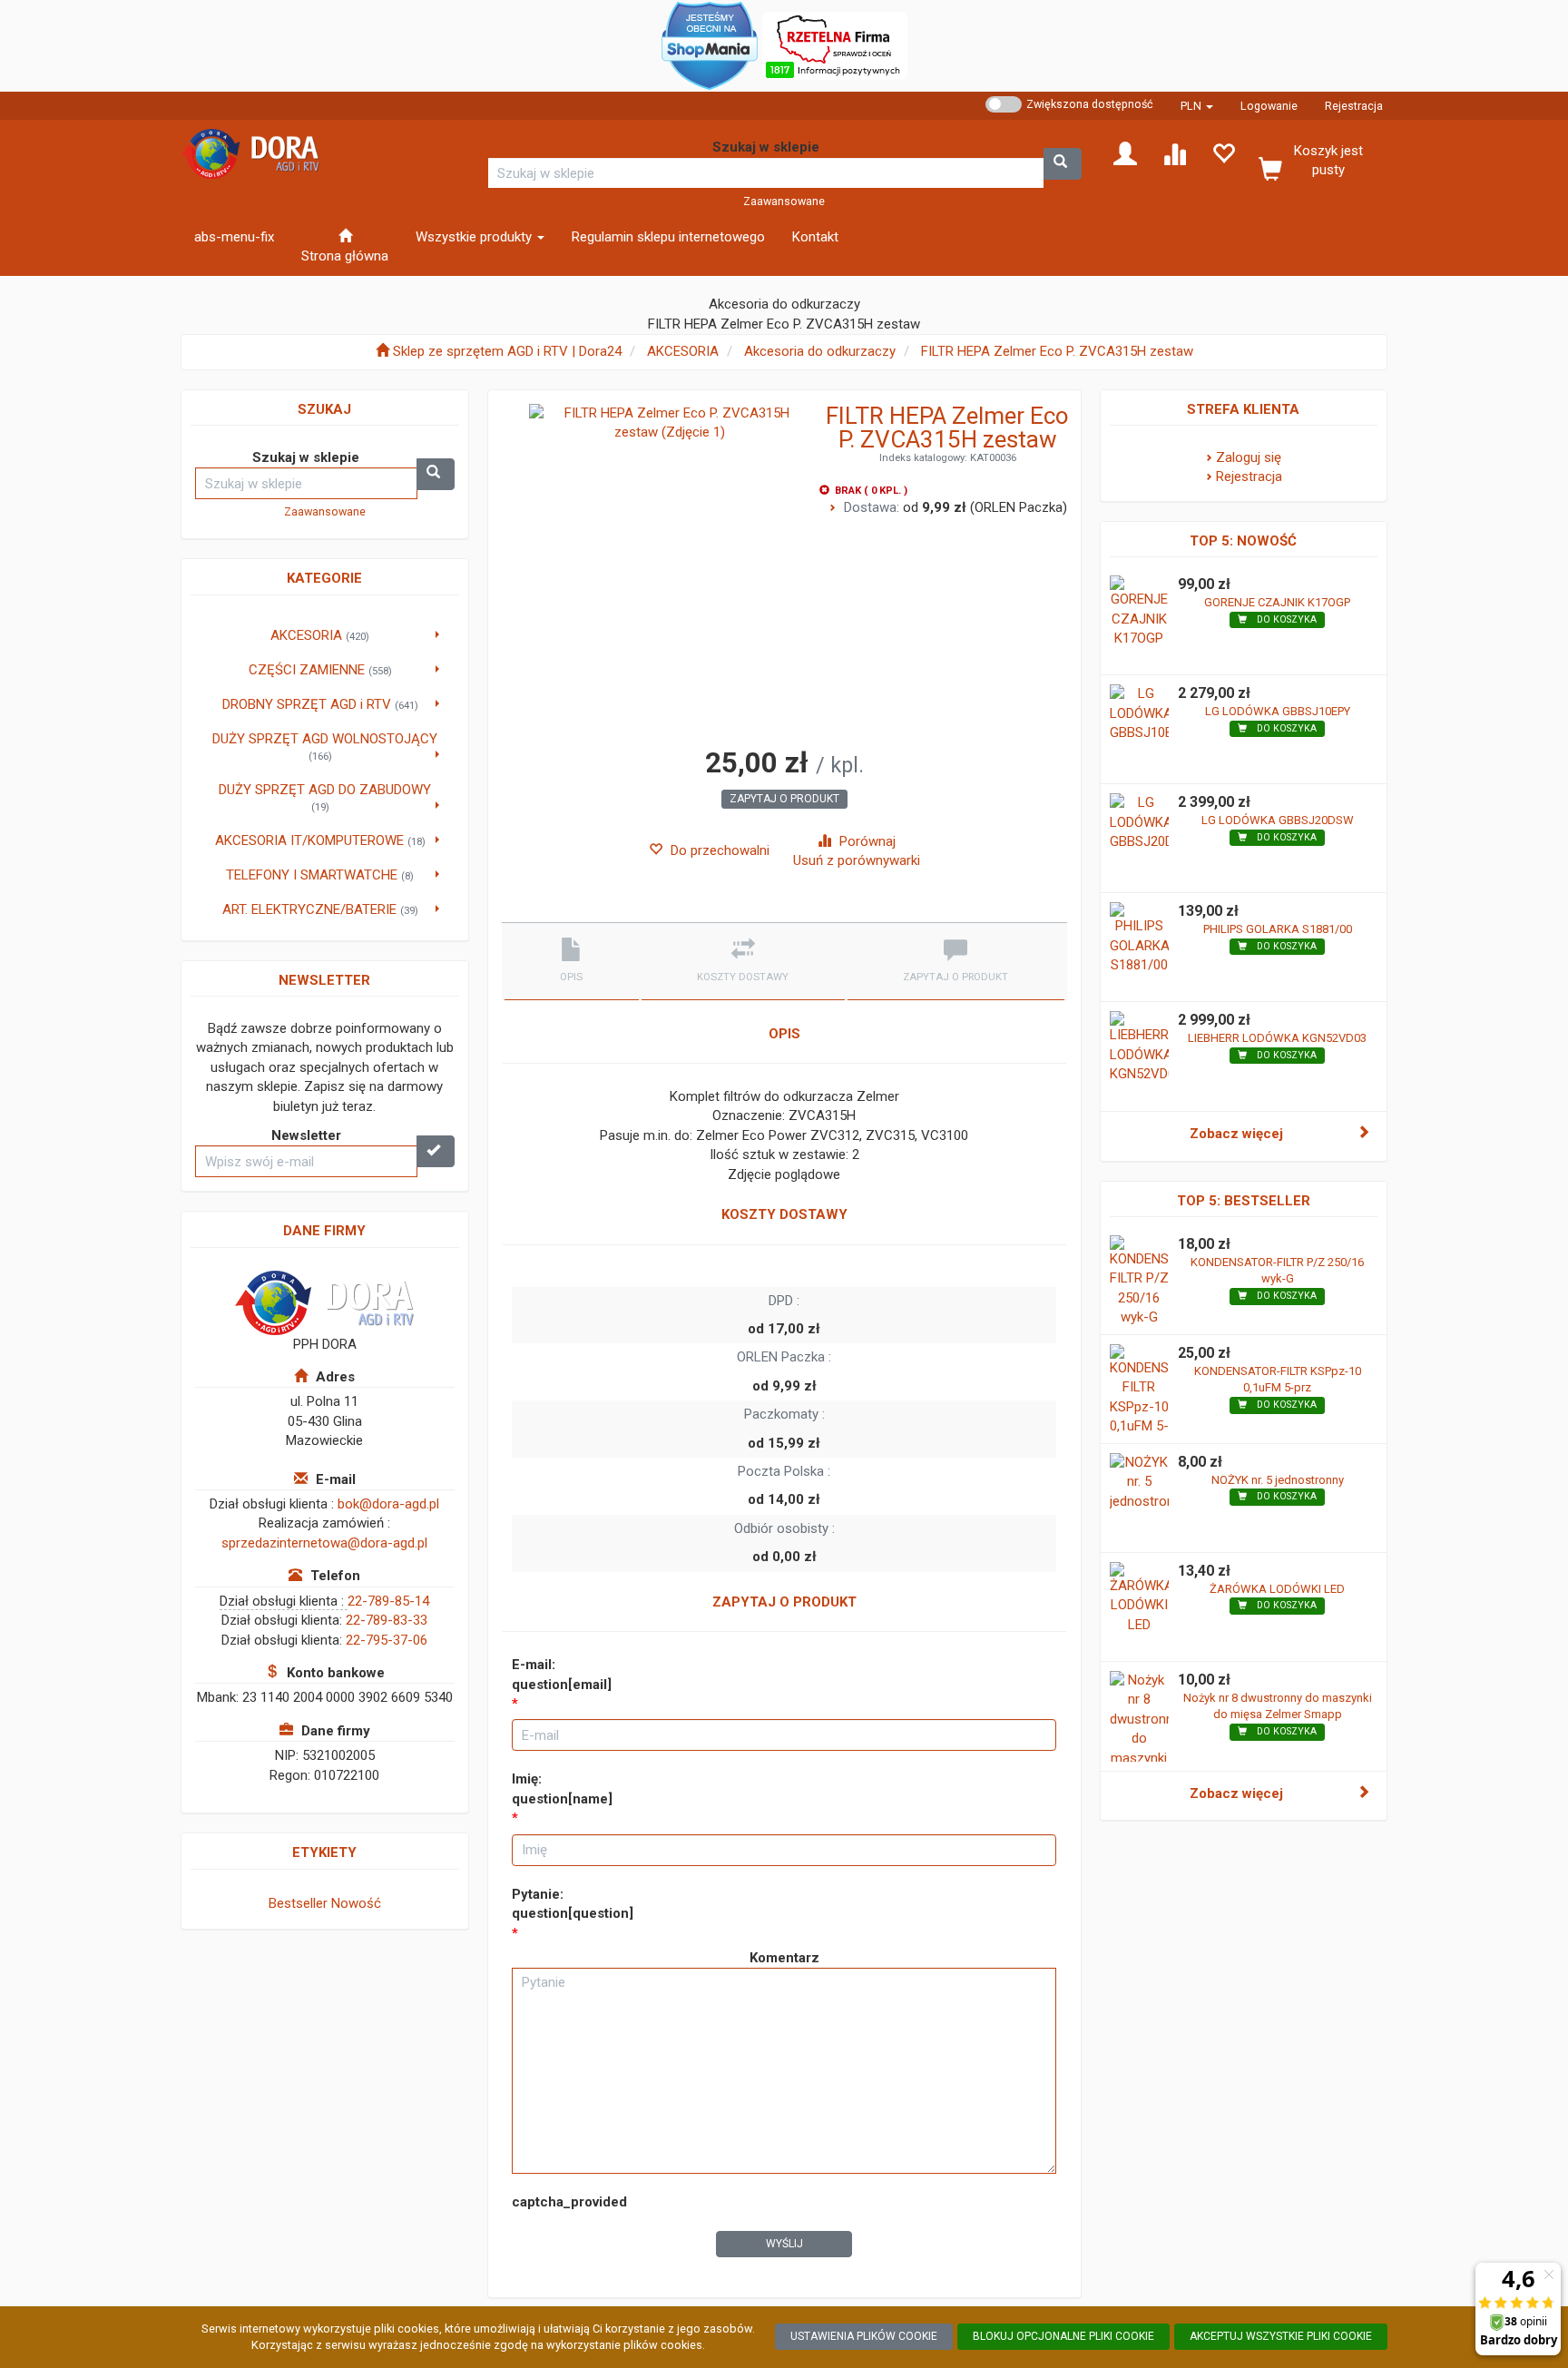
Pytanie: (573, 1904)
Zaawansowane (784, 201)
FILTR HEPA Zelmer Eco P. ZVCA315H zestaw (1057, 351)
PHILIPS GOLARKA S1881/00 (1278, 929)
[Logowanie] (1125, 152)
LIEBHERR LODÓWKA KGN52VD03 (1277, 1038)
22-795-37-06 (387, 1640)
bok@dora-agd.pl (388, 1504)
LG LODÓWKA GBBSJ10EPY (1278, 711)
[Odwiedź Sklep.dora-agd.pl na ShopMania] (710, 44)
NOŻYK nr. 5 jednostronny (1278, 1480)
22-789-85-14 (388, 1601)
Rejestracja (1354, 106)
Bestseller (298, 1903)
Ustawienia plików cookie (864, 2336)
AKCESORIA (683, 351)
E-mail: (562, 1674)
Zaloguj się (1249, 457)
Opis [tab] (571, 977)
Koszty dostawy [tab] (743, 977)
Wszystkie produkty (475, 237)
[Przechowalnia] (1223, 152)
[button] (1197, 106)
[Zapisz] (436, 1151)
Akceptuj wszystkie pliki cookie (1281, 2336)
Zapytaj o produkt (784, 799)
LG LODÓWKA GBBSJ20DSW (1278, 820)
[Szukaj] (1063, 164)
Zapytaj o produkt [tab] (955, 977)
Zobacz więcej (1236, 1134)
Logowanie (1269, 106)
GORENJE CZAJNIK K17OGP (1277, 602)
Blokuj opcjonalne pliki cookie (1063, 2336)
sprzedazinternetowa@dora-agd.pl (324, 1543)
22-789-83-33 (387, 1620)
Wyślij (784, 2244)
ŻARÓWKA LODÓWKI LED (1277, 1589)
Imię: (562, 1788)
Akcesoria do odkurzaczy (820, 351)
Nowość (356, 1903)
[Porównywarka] (1174, 152)
